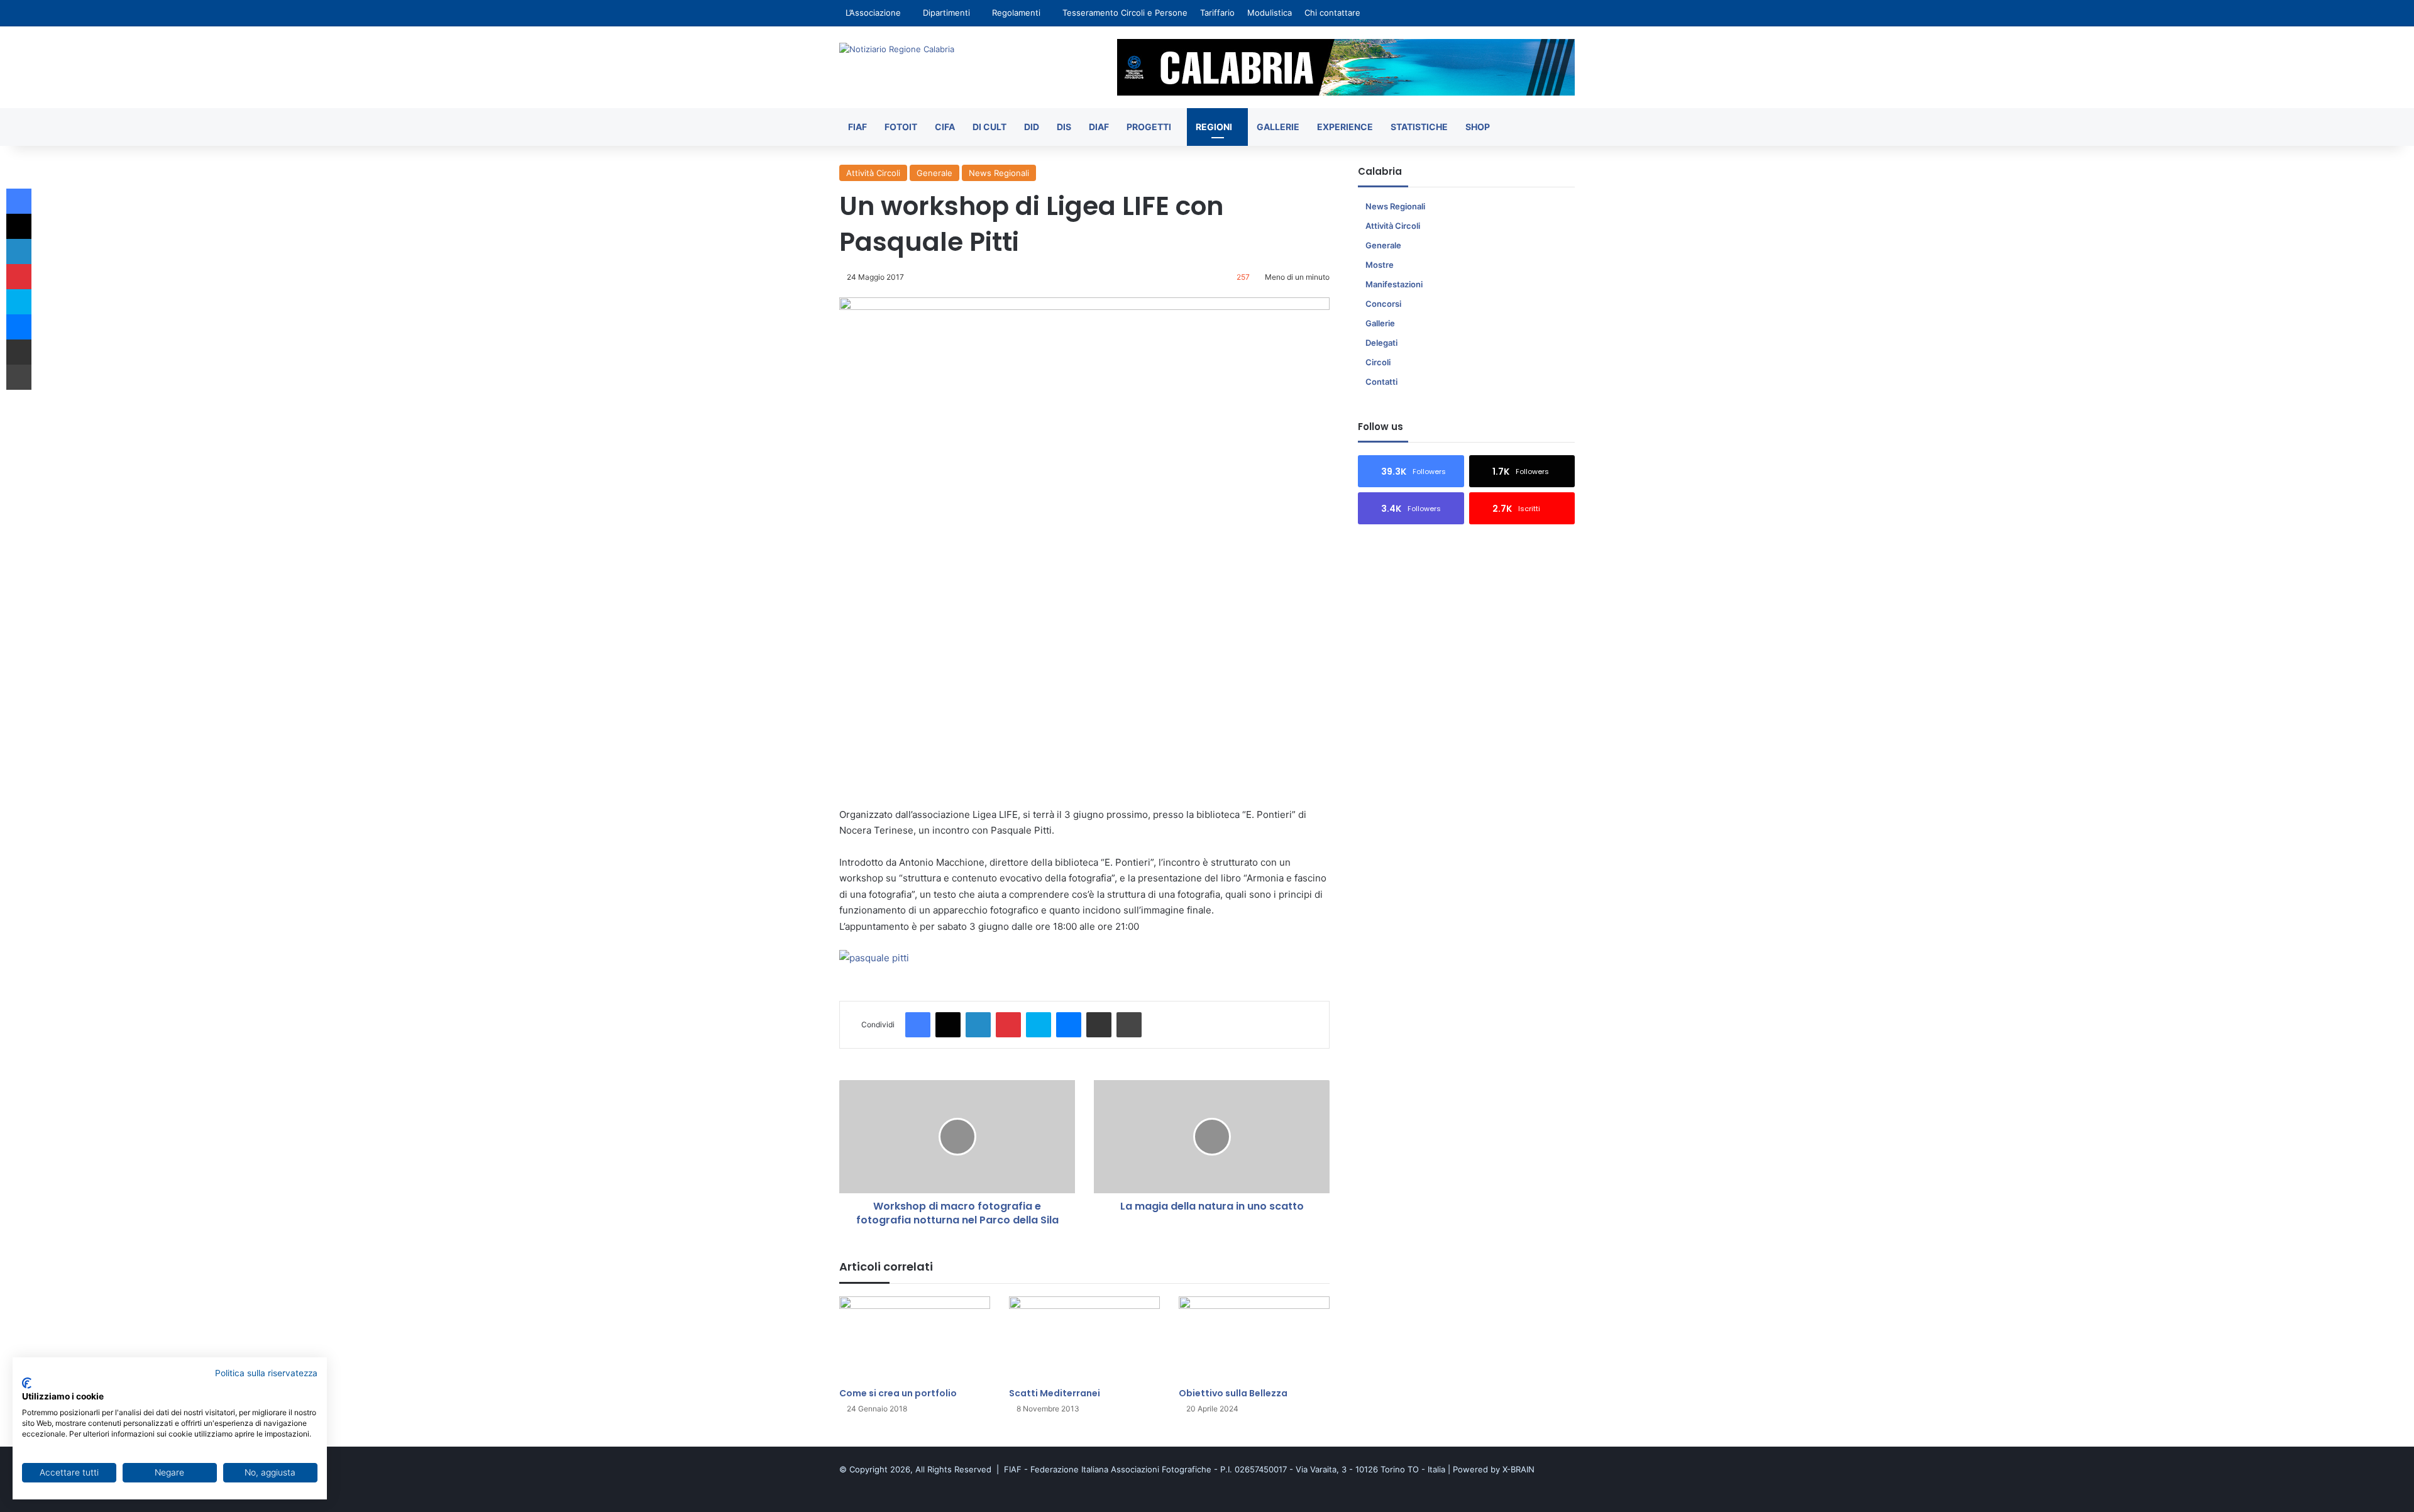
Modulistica (1270, 13)
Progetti (1149, 127)
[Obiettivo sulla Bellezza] (1254, 1339)
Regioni (1214, 127)
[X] (948, 1025)
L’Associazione (873, 13)
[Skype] (1039, 1025)
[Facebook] (918, 1025)
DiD (1032, 127)
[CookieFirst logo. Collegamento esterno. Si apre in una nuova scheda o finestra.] (27, 1383)
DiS (1064, 127)
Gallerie (1278, 127)
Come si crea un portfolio (898, 1393)
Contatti (1381, 382)
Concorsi (1383, 304)
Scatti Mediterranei (1055, 1393)
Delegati (1381, 343)
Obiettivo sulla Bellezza (1233, 1393)
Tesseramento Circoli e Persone (1125, 13)
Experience (1345, 127)
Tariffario (1217, 13)
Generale (934, 173)
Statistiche (1419, 127)
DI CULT (989, 127)
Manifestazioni (1394, 284)
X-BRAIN (1518, 1469)
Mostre (1380, 265)
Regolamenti (1016, 13)
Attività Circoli (873, 173)
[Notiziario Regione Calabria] (897, 49)
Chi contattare (1332, 13)
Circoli (1378, 362)
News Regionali (999, 173)
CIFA (945, 127)
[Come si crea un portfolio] (915, 1339)
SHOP (1478, 127)
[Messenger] (1069, 1025)
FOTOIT (901, 127)
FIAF (857, 127)
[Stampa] (1129, 1025)
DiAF (1099, 127)
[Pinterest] (1008, 1025)
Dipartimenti (946, 13)
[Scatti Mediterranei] (1084, 1339)
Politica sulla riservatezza (266, 1373)
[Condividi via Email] (1099, 1025)
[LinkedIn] (978, 1025)
